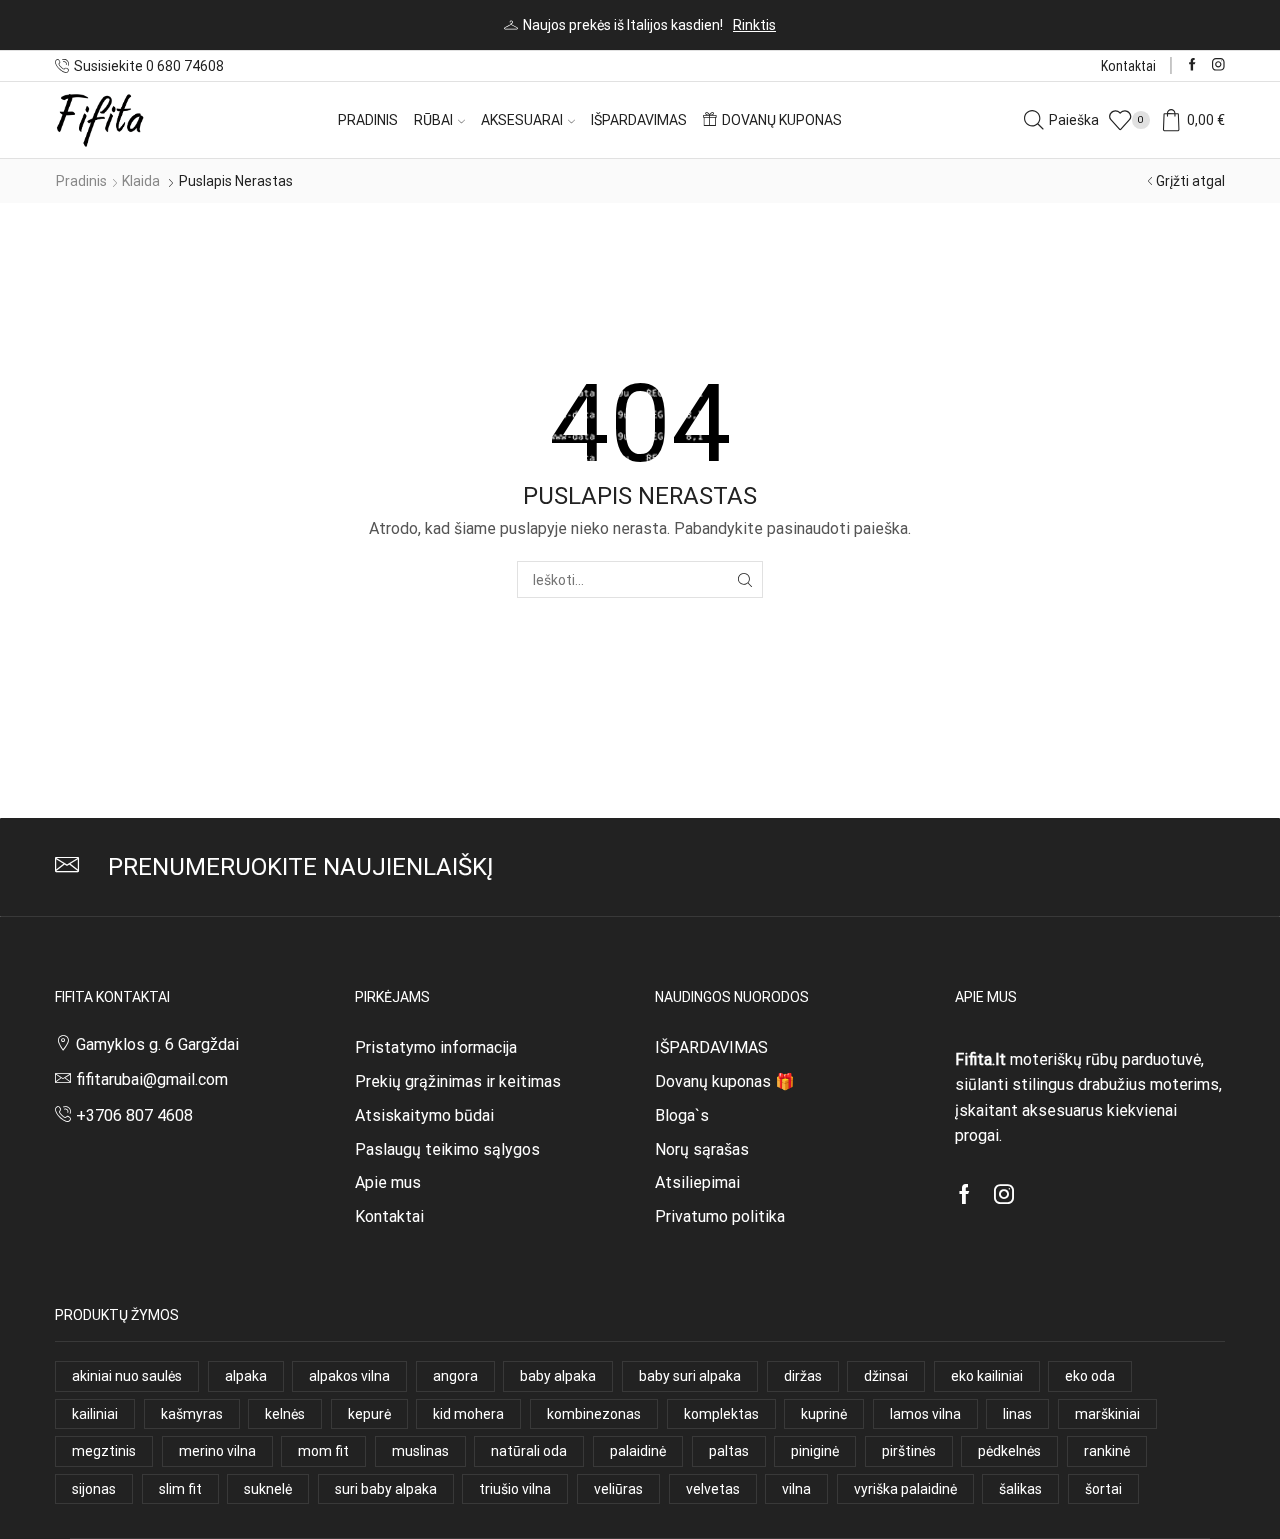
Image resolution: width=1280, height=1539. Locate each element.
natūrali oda (529, 1451)
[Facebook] (1192, 65)
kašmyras (192, 1414)
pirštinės (909, 1451)
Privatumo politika (720, 1216)
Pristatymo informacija (436, 1047)
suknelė (268, 1489)
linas (1017, 1414)
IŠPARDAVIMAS (711, 1047)
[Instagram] (1218, 65)
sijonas (94, 1489)
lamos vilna (925, 1414)
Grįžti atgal (1190, 181)
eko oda (1090, 1376)
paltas (729, 1451)
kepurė (369, 1414)
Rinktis (754, 25)
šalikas (1020, 1489)
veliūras (618, 1489)
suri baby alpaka (386, 1489)
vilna (796, 1489)
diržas (803, 1376)
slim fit (180, 1489)
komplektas (721, 1414)
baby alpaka (558, 1376)
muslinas (420, 1451)
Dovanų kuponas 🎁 (725, 1081)
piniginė (815, 1451)
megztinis (104, 1451)
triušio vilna (515, 1489)
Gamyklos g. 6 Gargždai (157, 1044)
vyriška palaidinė (905, 1489)
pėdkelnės (1009, 1451)
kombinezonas (594, 1414)
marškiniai (1107, 1414)
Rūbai (433, 120)
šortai (1103, 1489)
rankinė (1107, 1451)
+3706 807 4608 (134, 1115)
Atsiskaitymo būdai (424, 1115)
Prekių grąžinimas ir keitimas (458, 1081)
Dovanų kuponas (782, 120)
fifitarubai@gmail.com (152, 1079)
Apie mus (388, 1182)
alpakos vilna (349, 1376)
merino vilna (217, 1451)
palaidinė (638, 1451)
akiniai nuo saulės (127, 1376)
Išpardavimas (639, 120)
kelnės (285, 1414)
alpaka (246, 1376)
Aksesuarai (522, 120)
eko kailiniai (987, 1376)
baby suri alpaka (690, 1376)
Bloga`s (682, 1115)
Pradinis (368, 120)
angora (455, 1376)
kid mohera (468, 1414)
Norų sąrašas (702, 1149)
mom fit (323, 1451)
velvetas (713, 1489)
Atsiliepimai (697, 1182)
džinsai (886, 1376)
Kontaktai (1128, 66)
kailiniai (95, 1414)
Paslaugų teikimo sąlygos (447, 1149)
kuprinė (824, 1414)
